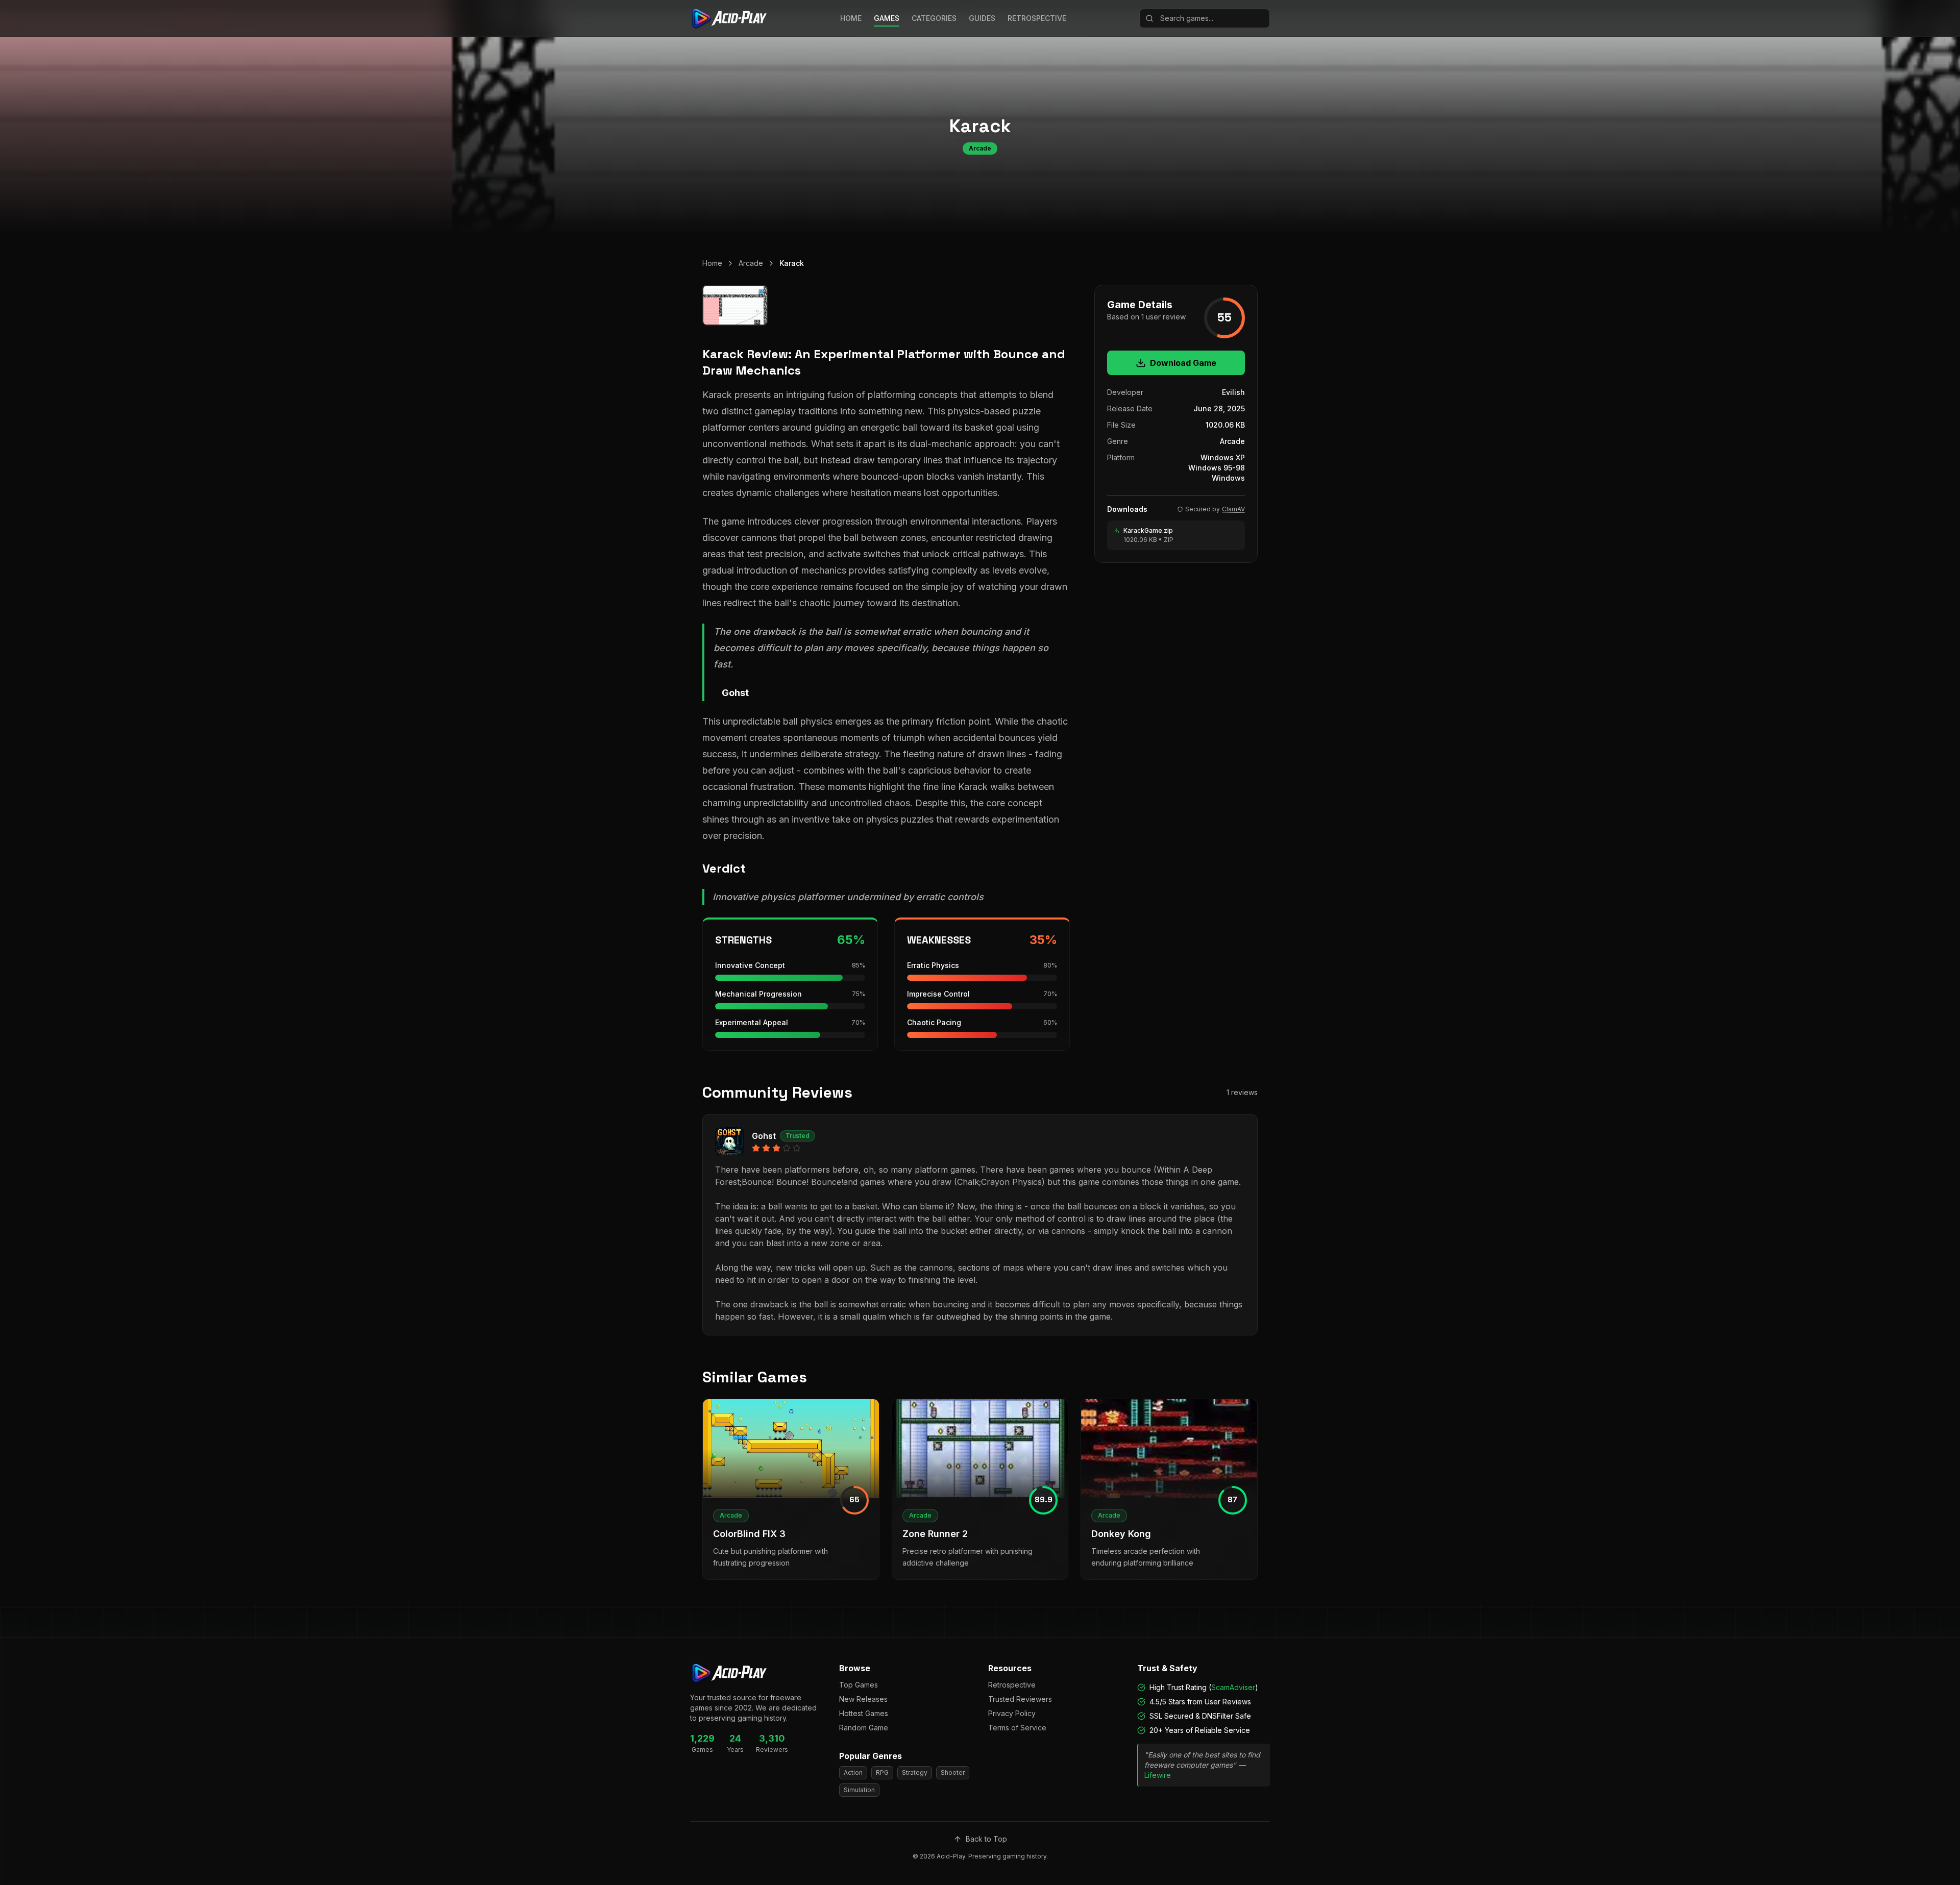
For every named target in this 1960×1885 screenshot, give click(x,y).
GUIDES (982, 18)
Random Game (864, 1728)
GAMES (887, 18)
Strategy (915, 1772)
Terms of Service (1017, 1728)
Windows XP (1223, 457)
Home (712, 263)
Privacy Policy (1012, 1713)
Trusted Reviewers (1020, 1699)
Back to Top (986, 1839)
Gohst (764, 1136)
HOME (851, 18)
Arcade (751, 263)
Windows (1228, 478)
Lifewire (1158, 1775)
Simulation (859, 1790)
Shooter (953, 1772)
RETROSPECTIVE (1037, 18)
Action (853, 1772)
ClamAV (1233, 509)
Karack (792, 263)
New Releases (863, 1699)
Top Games (859, 1685)
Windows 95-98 (1217, 468)
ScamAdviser (1233, 1687)
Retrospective (1012, 1685)
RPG (882, 1772)
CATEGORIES (934, 18)
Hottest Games (864, 1713)
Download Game (1183, 363)
